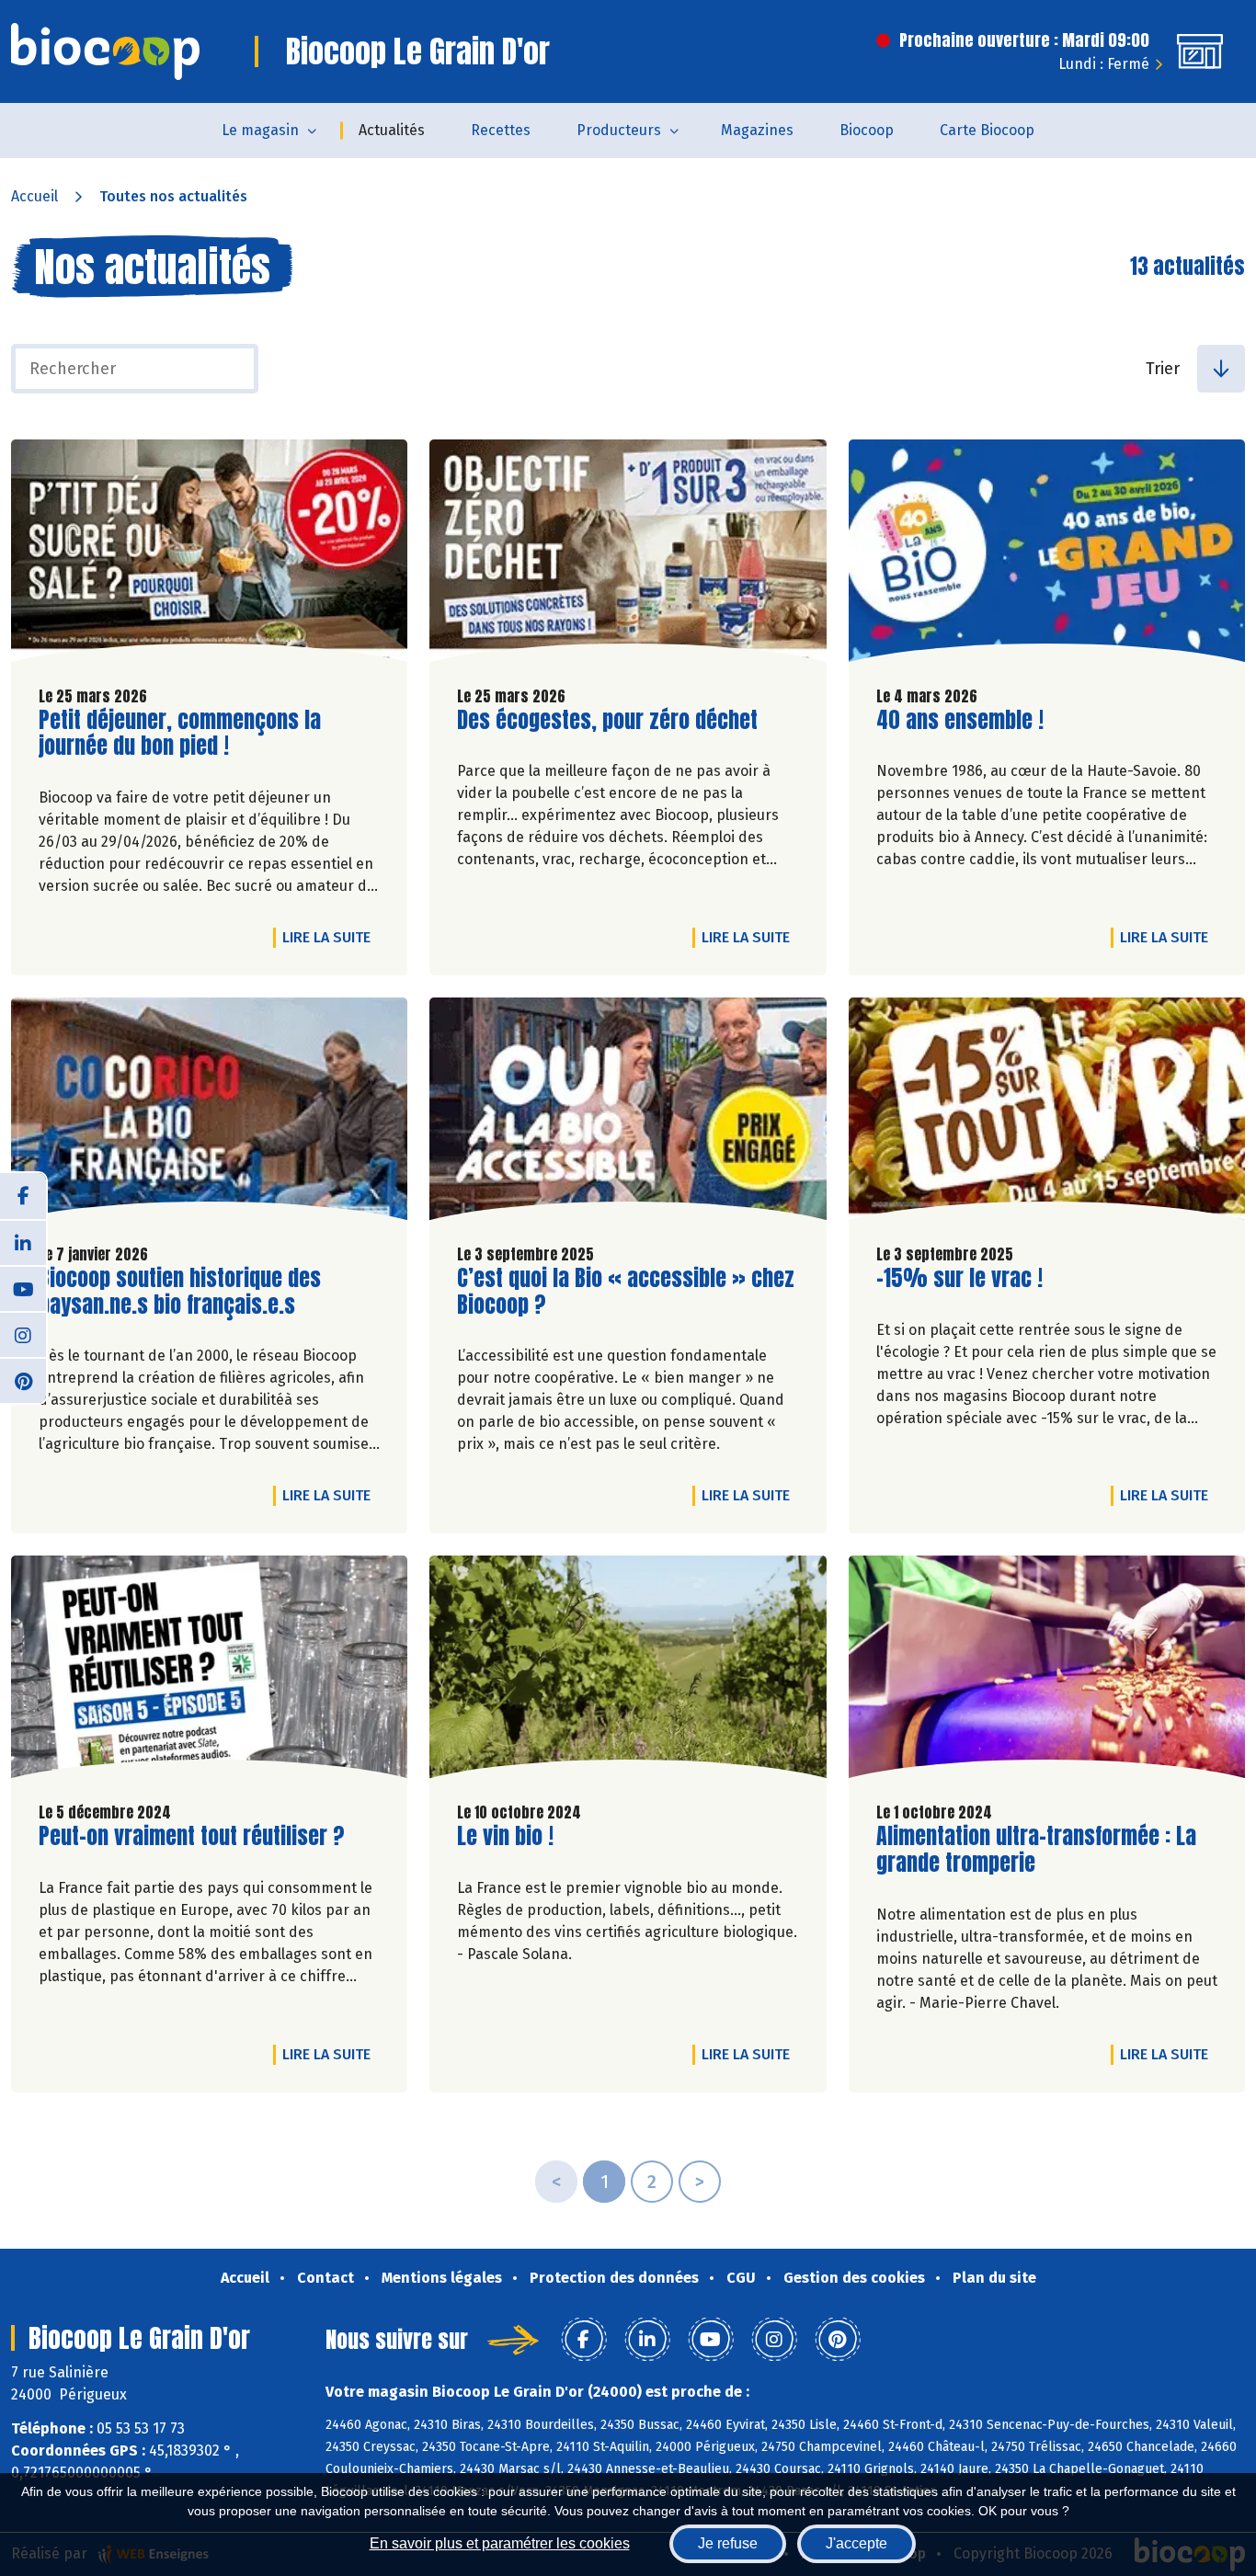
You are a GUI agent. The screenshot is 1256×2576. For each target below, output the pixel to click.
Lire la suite (331, 937)
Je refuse (728, 2543)
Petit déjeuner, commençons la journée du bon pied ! (180, 734)
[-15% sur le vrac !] (1047, 1113)
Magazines (757, 130)
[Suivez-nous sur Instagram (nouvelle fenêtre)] (23, 1334)
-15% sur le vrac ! (959, 1278)
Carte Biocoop (987, 130)
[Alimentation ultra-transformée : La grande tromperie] (1047, 1671)
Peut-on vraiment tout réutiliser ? (192, 1836)
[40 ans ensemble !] (1047, 555)
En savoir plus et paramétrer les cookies (500, 2543)
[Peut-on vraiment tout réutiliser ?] (209, 1671)
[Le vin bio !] (628, 1671)
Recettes (501, 130)
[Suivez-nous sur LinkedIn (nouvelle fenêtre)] (23, 1242)
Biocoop (867, 130)
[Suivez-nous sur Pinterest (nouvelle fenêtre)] (23, 1380)
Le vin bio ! (505, 1836)
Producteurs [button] (619, 130)
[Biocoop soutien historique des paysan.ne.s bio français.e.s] (209, 1113)
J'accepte (856, 2543)
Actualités (392, 130)
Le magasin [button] (260, 130)
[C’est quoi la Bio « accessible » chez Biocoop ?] (628, 1113)
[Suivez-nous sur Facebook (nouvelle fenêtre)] (23, 1196)
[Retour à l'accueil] (105, 51)
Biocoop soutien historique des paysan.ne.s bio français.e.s (180, 1292)
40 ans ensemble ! (960, 720)
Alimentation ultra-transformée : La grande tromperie (1036, 1850)
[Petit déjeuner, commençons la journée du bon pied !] (209, 555)
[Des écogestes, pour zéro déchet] (628, 555)
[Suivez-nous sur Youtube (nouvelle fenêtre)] (23, 1288)
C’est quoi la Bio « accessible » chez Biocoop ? (626, 1292)
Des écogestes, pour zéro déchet (607, 720)
